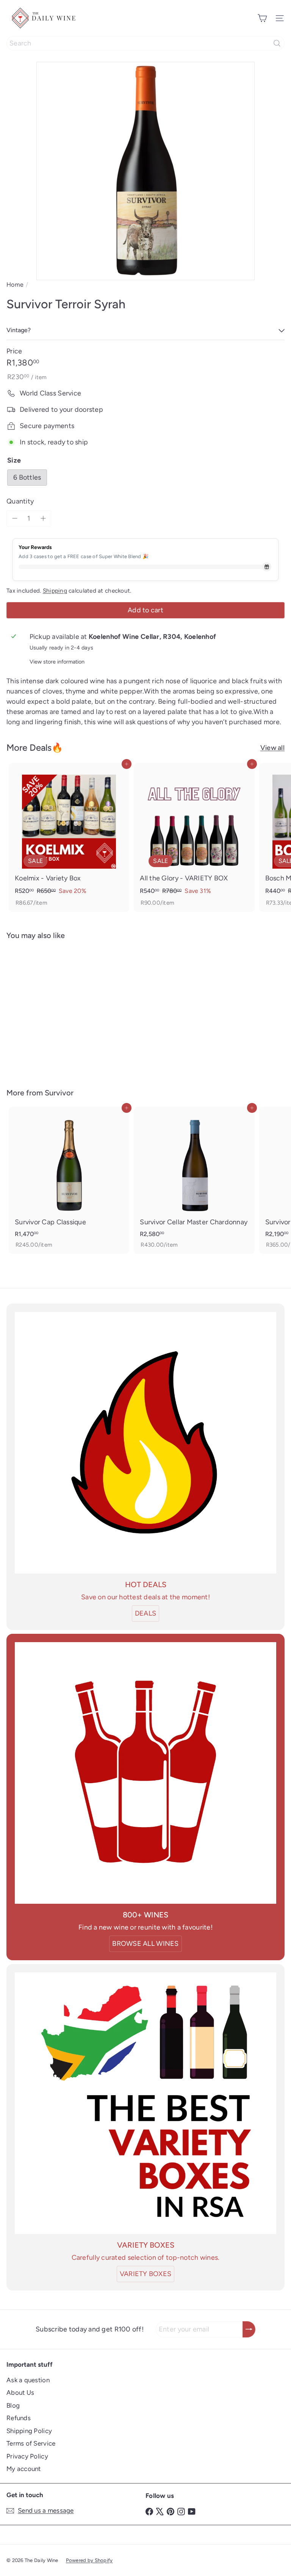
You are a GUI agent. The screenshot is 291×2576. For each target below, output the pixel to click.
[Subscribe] (249, 2329)
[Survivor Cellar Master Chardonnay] (194, 1180)
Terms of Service (31, 2443)
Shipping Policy (29, 2431)
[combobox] (145, 43)
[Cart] (262, 18)
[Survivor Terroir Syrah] (54, 1009)
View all (272, 748)
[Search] (277, 43)
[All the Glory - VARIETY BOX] (194, 837)
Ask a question (28, 2380)
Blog (13, 2405)
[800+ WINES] (145, 1773)
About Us (20, 2392)
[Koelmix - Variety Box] (69, 837)
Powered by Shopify (89, 2560)
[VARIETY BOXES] (145, 2103)
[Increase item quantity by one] (43, 518)
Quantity (20, 501)
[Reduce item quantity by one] (15, 518)
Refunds (19, 2418)
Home (15, 285)
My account (24, 2469)
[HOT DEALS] (145, 1443)
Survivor (59, 1093)
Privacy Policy (27, 2456)
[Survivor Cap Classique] (69, 1180)
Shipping (55, 591)
